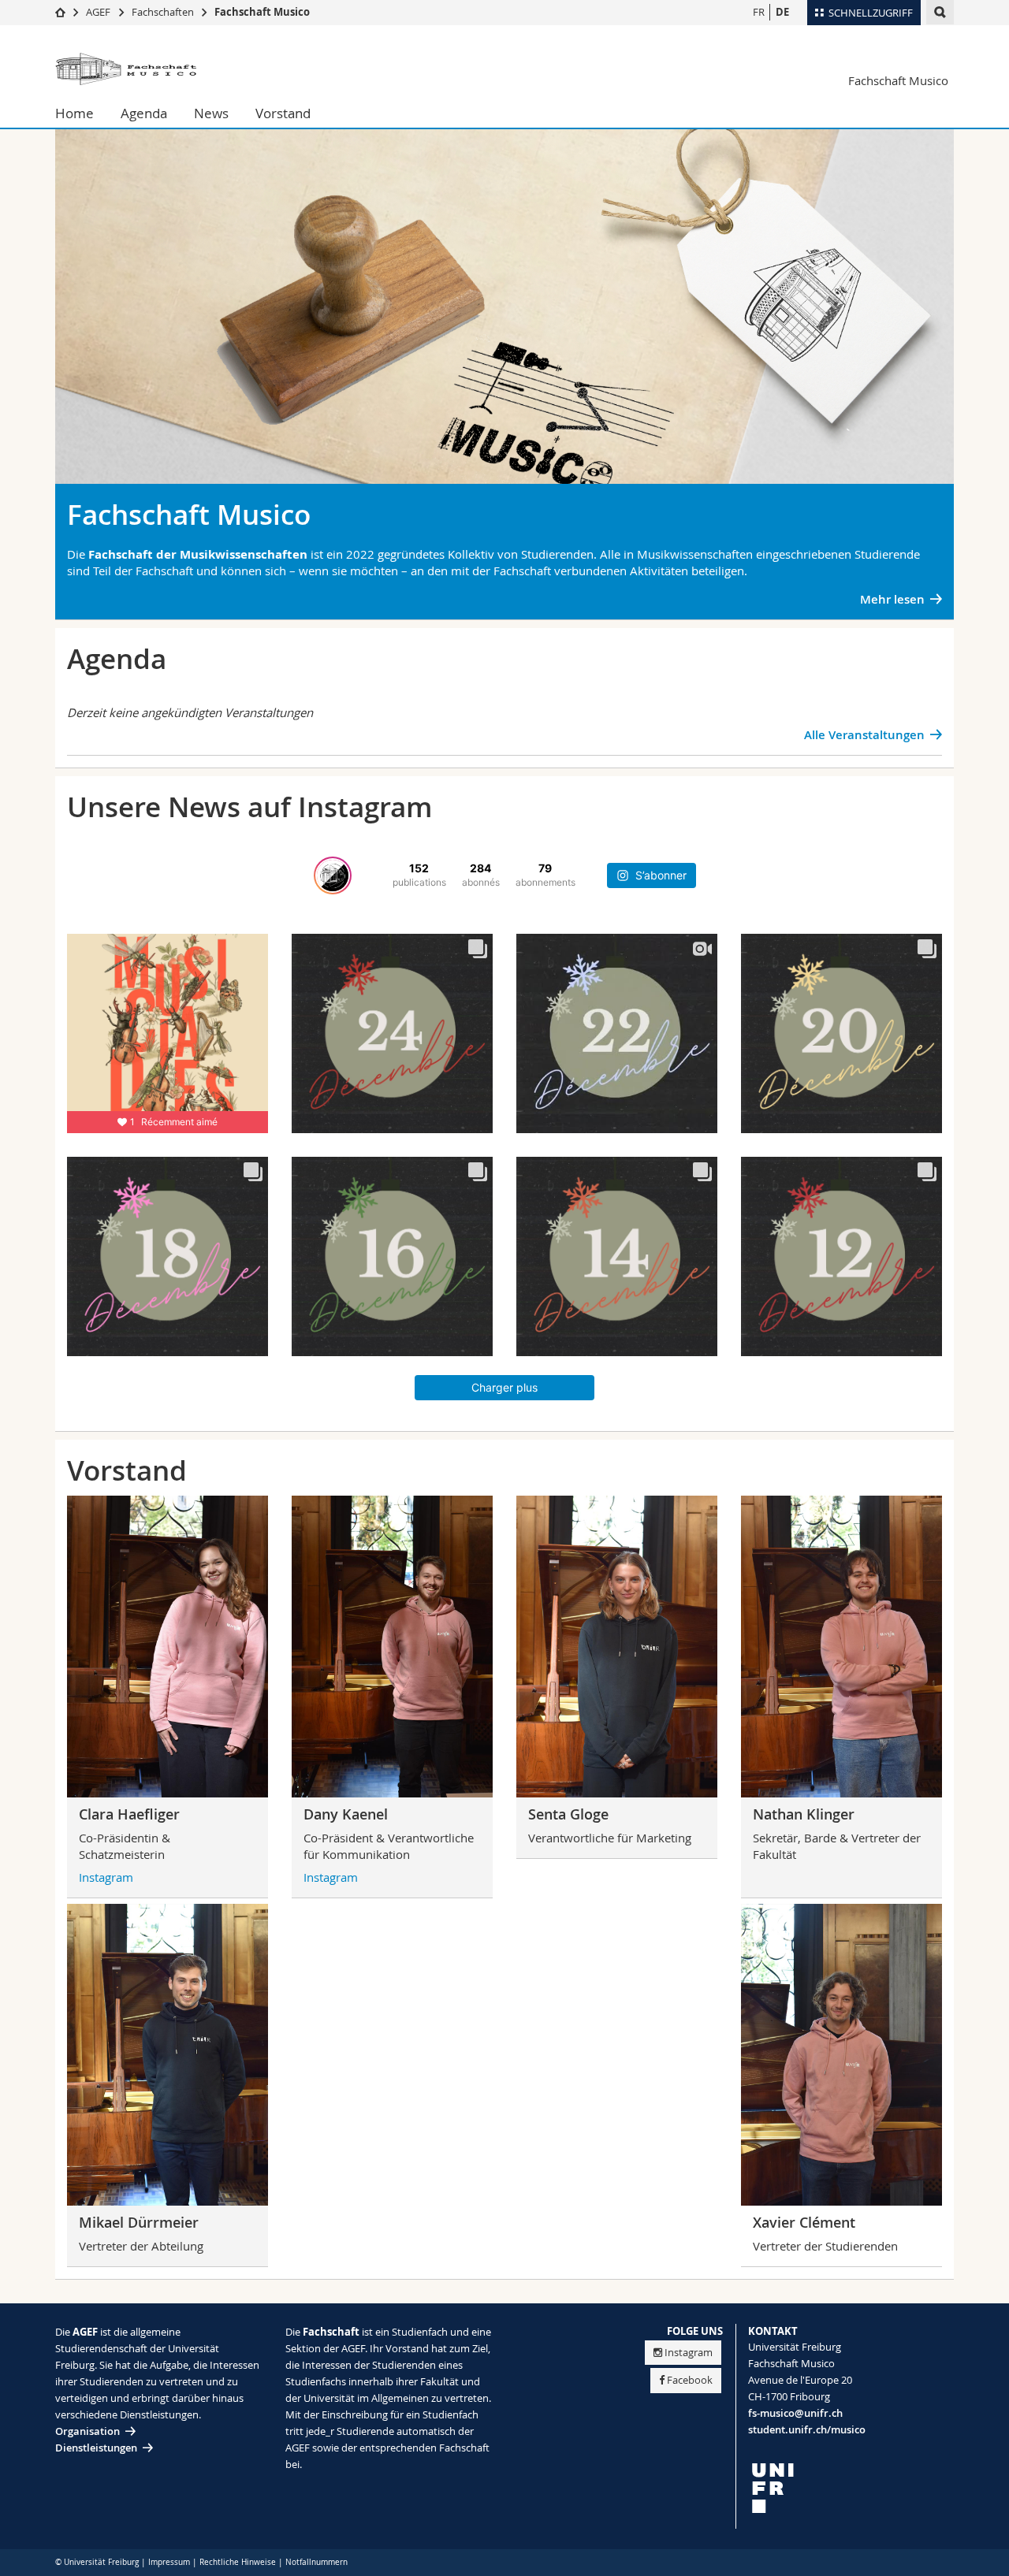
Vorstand (283, 113)
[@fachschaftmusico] (333, 875)
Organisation (87, 2431)
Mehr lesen (892, 599)
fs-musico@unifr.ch (795, 2413)
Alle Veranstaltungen (864, 735)
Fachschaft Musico (262, 12)
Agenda (144, 113)
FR (759, 12)
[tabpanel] (504, 326)
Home (74, 113)
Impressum (169, 2562)
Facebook (690, 2380)
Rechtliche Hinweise (238, 2562)
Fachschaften (163, 12)
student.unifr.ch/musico (807, 2429)
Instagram (106, 1877)
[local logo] (851, 2488)
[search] (940, 12)
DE (782, 12)
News (211, 113)
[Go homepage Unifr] (150, 69)
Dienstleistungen (96, 2448)
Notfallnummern (316, 2562)
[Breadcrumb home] (60, 12)
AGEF (98, 12)
